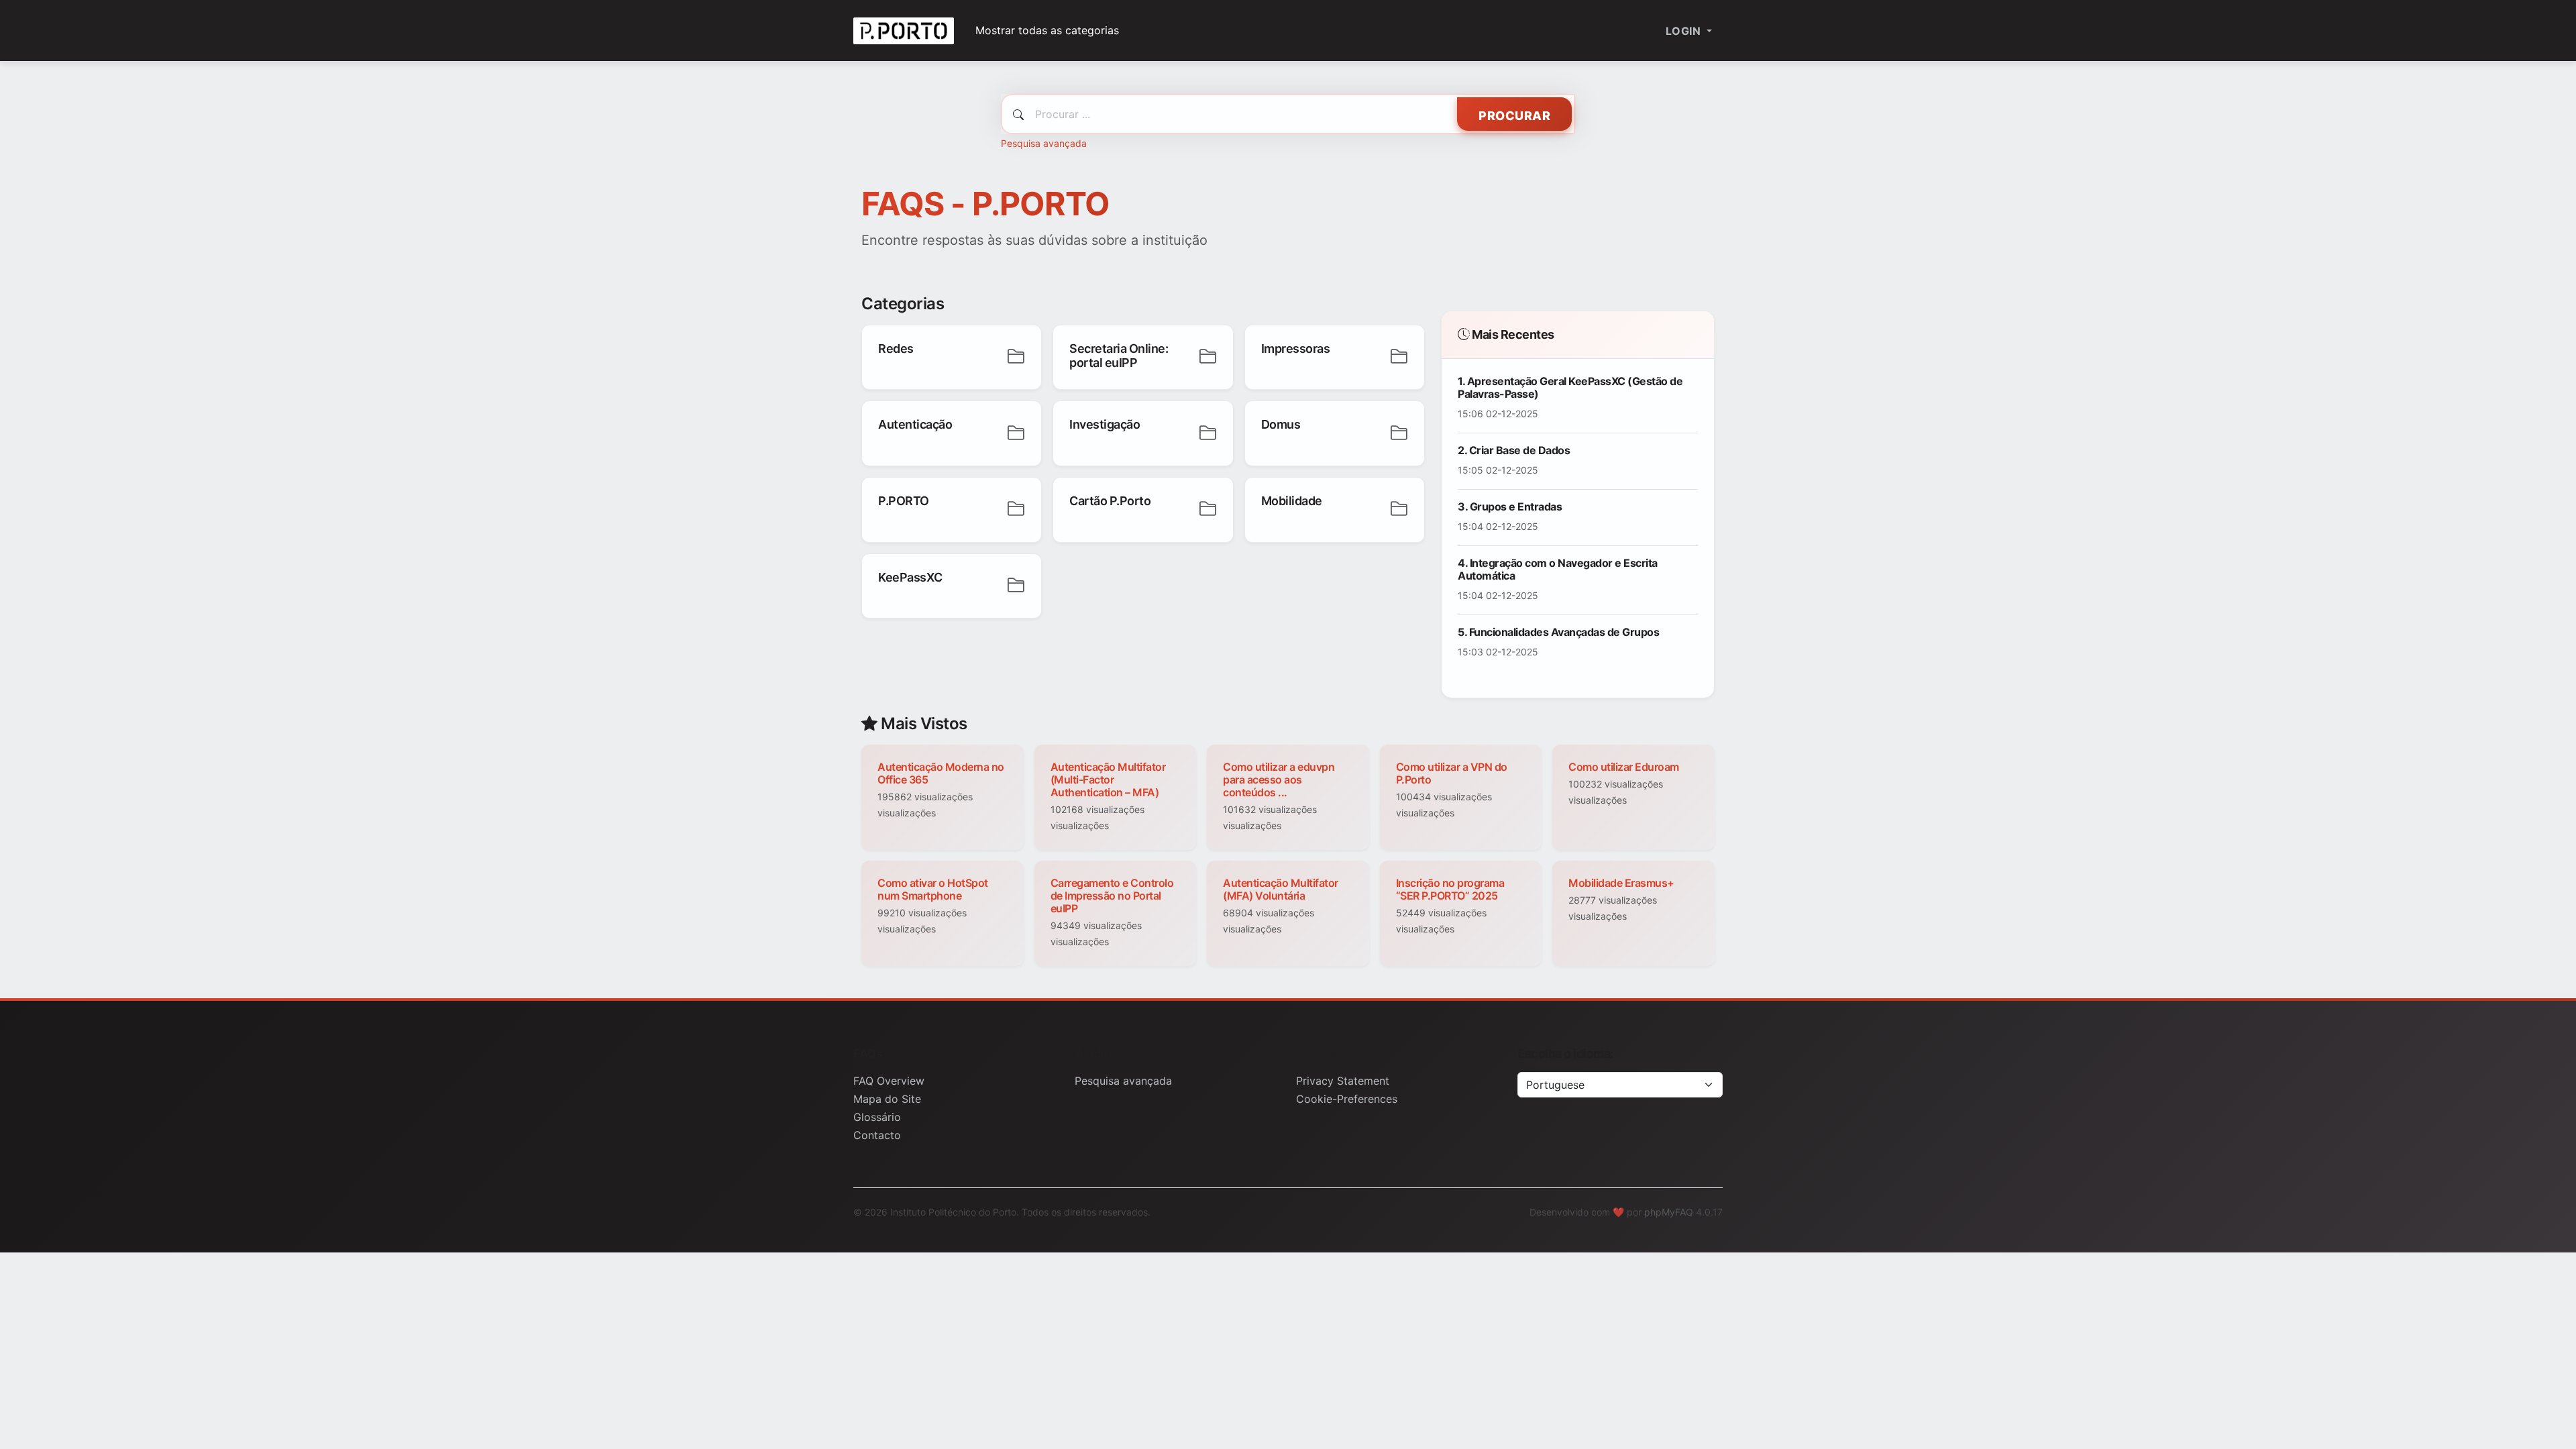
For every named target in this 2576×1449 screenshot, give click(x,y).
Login (1685, 31)
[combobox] (1288, 114)
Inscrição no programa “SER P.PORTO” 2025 (1450, 889)
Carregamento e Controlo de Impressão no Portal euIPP (1112, 896)
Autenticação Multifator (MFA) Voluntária (1281, 889)
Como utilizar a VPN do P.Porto (1452, 773)
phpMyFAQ (1669, 1212)
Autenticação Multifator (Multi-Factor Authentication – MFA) (1108, 780)
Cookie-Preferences (1347, 1099)
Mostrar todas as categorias (1047, 30)
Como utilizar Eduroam (1624, 767)
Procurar (1514, 116)
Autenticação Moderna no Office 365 (941, 773)
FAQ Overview (889, 1081)
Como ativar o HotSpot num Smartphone (933, 889)
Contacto (877, 1135)
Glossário (877, 1117)
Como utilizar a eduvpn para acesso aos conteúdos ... (1279, 780)
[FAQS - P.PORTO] (904, 31)
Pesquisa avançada (1044, 143)
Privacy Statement (1343, 1081)
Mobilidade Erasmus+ (1621, 883)
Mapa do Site (887, 1099)
